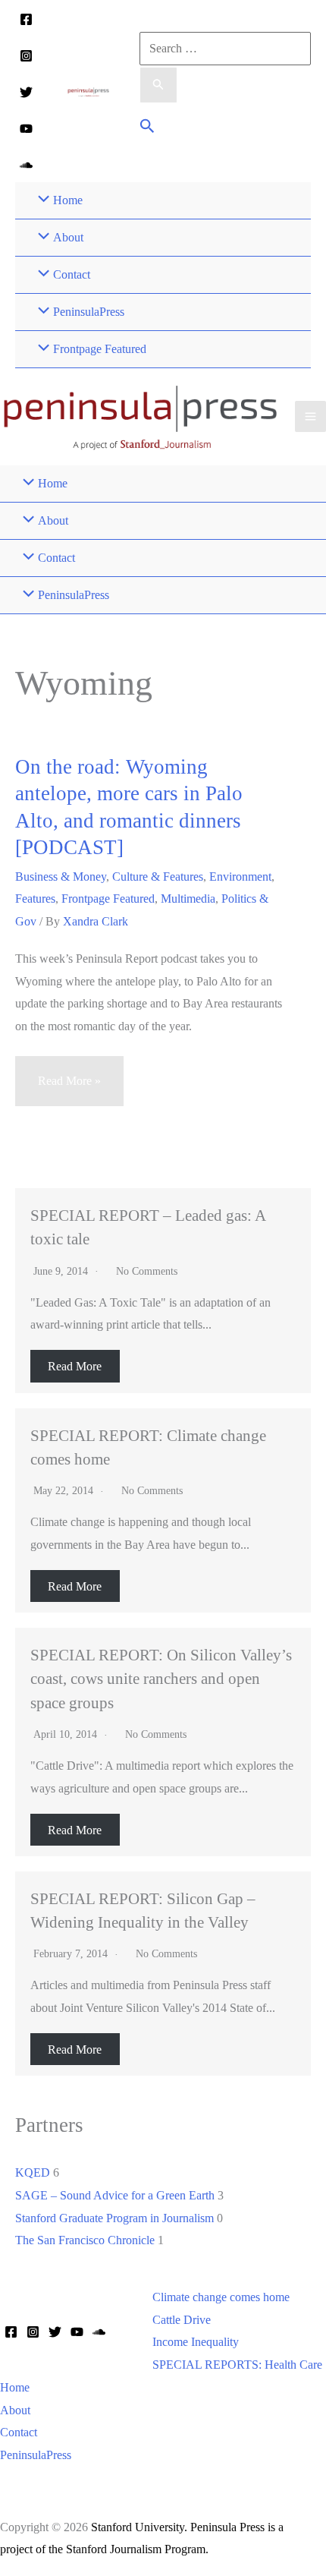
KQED (33, 2172)
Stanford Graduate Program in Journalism (114, 2218)
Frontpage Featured (108, 899)
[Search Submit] (158, 85)
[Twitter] (26, 92)
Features (35, 899)
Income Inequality (196, 2342)
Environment (240, 877)
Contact (19, 2432)
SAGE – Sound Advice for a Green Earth (115, 2195)
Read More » (69, 1090)
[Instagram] (26, 56)
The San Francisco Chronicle (85, 2240)
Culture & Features (158, 877)
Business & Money (61, 877)
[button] (147, 128)
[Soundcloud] (26, 165)
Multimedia (188, 899)
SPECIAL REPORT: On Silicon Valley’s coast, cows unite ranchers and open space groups (161, 1678)
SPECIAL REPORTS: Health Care (237, 2365)
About (15, 2410)
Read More (75, 1366)
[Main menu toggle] (310, 416)
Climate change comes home (221, 2297)
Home (15, 2387)
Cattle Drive (182, 2320)
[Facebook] (26, 19)
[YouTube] (26, 129)
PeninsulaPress (36, 2455)
